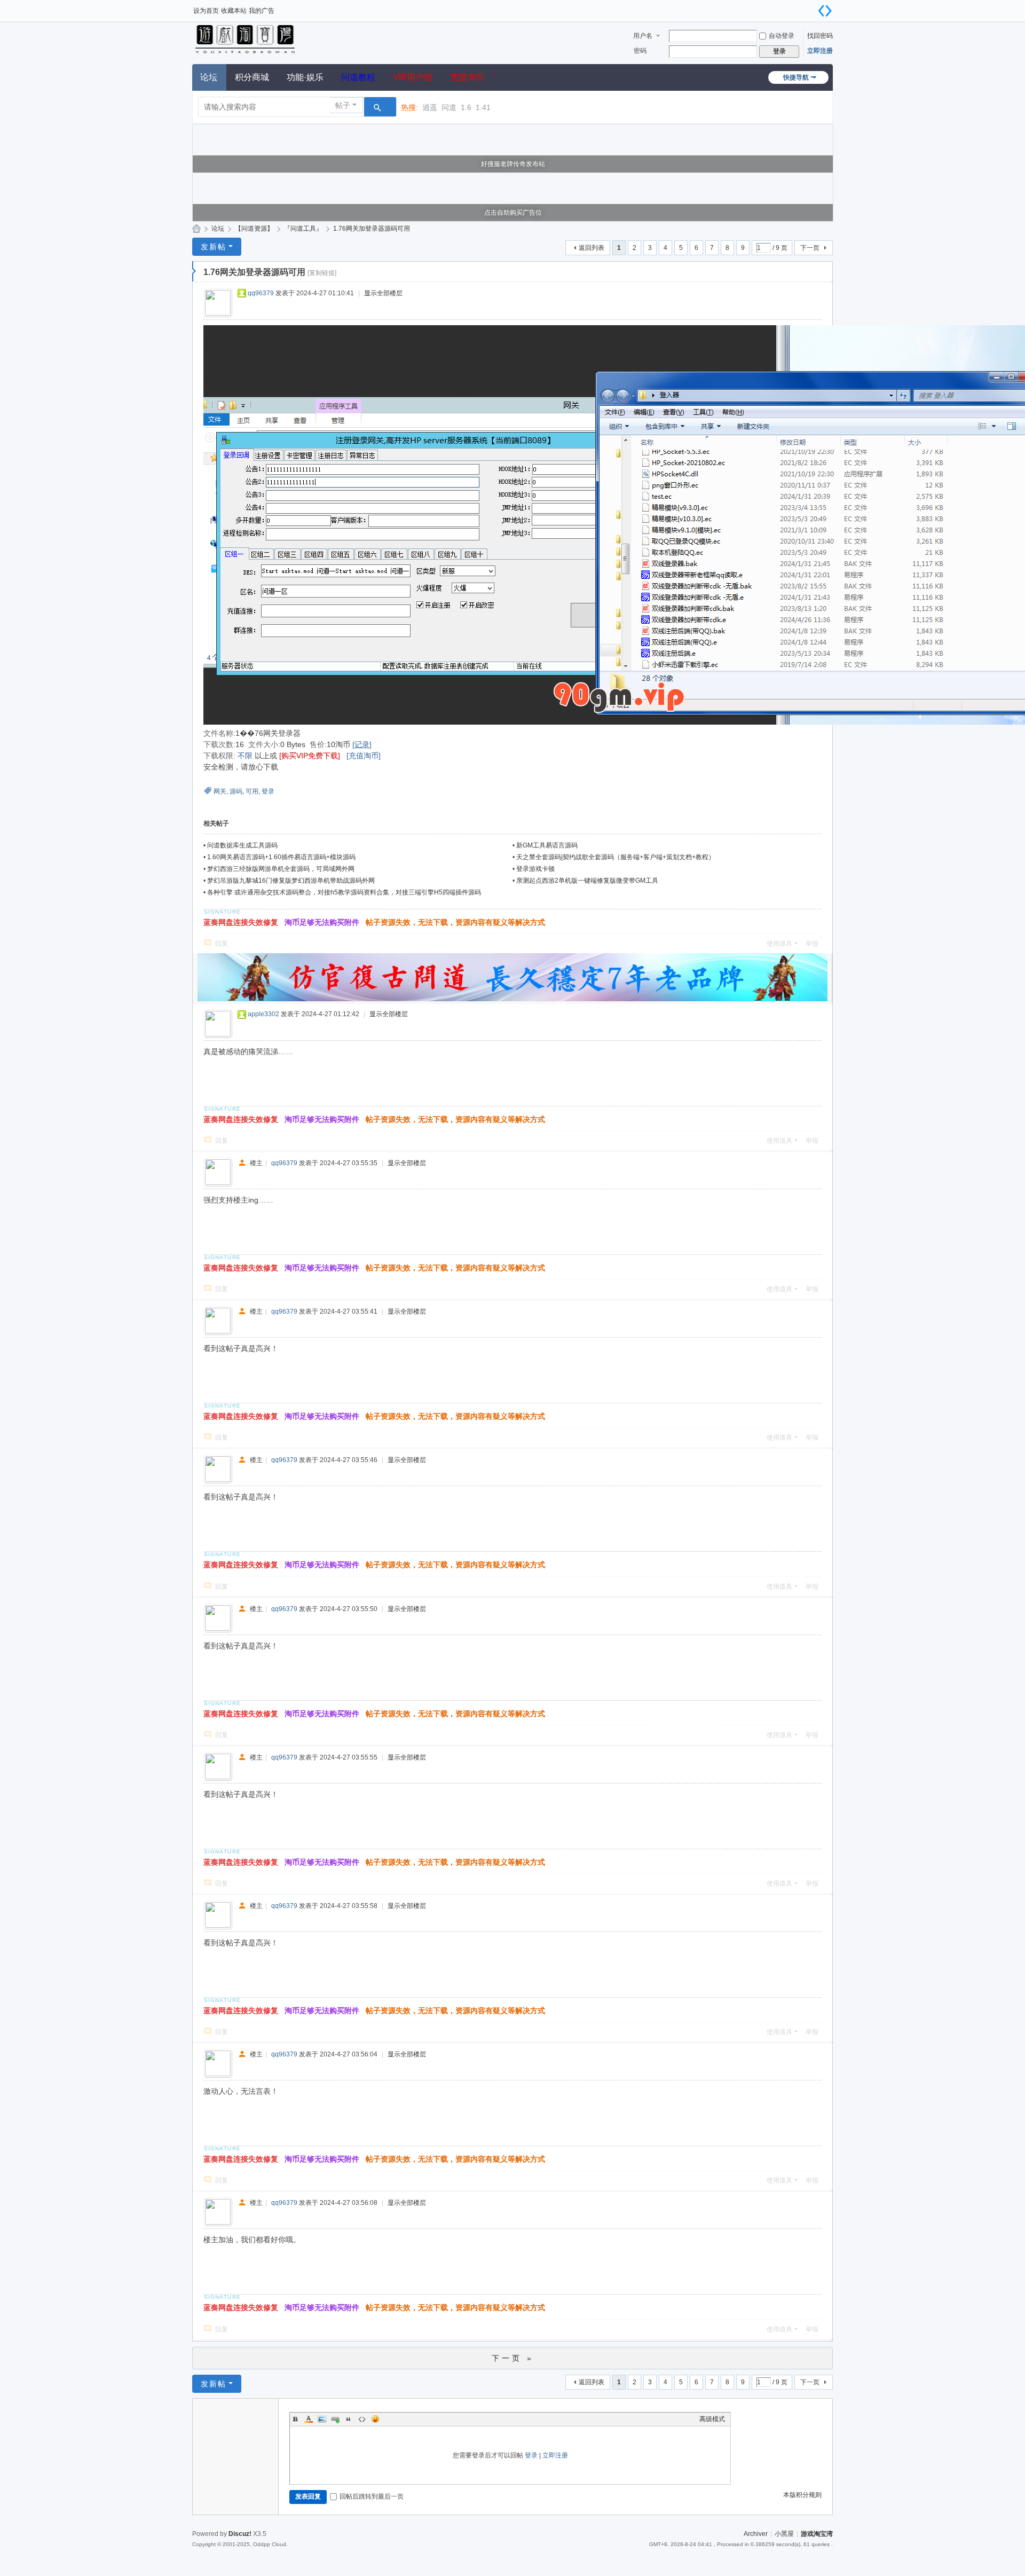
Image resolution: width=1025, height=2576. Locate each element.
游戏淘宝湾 (196, 229)
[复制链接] (322, 273)
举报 (812, 944)
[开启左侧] (194, 271)
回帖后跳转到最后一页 (372, 2496)
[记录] (362, 744)
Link (335, 2419)
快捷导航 (796, 77)
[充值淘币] (364, 756)
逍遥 (430, 107)
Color (309, 2419)
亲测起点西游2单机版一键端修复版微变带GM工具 (587, 881)
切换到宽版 (825, 11)
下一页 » (513, 2358)
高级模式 (712, 2419)
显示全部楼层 (383, 293)
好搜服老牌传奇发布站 (513, 164)
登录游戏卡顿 (535, 869)
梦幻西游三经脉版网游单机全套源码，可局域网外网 (281, 869)
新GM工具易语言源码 (547, 845)
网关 (220, 791)
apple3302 (263, 1014)
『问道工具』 (303, 229)
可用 (252, 791)
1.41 (483, 107)
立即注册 (820, 51)
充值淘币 (467, 77)
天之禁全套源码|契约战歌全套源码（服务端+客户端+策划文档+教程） (616, 857)
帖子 (343, 105)
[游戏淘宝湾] (246, 38)
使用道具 (779, 944)
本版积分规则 (802, 2495)
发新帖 (214, 247)
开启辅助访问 (811, 7)
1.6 (466, 107)
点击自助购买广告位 (513, 213)
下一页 (810, 248)
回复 (222, 944)
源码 (236, 791)
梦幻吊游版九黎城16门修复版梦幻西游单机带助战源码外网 (291, 881)
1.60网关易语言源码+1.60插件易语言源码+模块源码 (281, 857)
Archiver (756, 2534)
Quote (349, 2419)
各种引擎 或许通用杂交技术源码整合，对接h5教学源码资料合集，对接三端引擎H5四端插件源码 (344, 892)
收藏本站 (234, 11)
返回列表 (592, 248)
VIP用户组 (413, 77)
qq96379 (261, 293)
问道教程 (358, 77)
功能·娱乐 (305, 77)
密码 (640, 51)
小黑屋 (784, 2534)
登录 (268, 791)
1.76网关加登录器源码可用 (372, 229)
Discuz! (240, 2534)
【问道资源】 (254, 229)
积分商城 (252, 77)
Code (362, 2419)
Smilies (375, 2419)
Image (322, 2419)
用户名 (643, 36)
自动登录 (782, 36)
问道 (449, 107)
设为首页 (206, 11)
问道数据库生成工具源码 (242, 845)
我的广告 (262, 11)
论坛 (209, 77)
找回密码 (820, 36)
